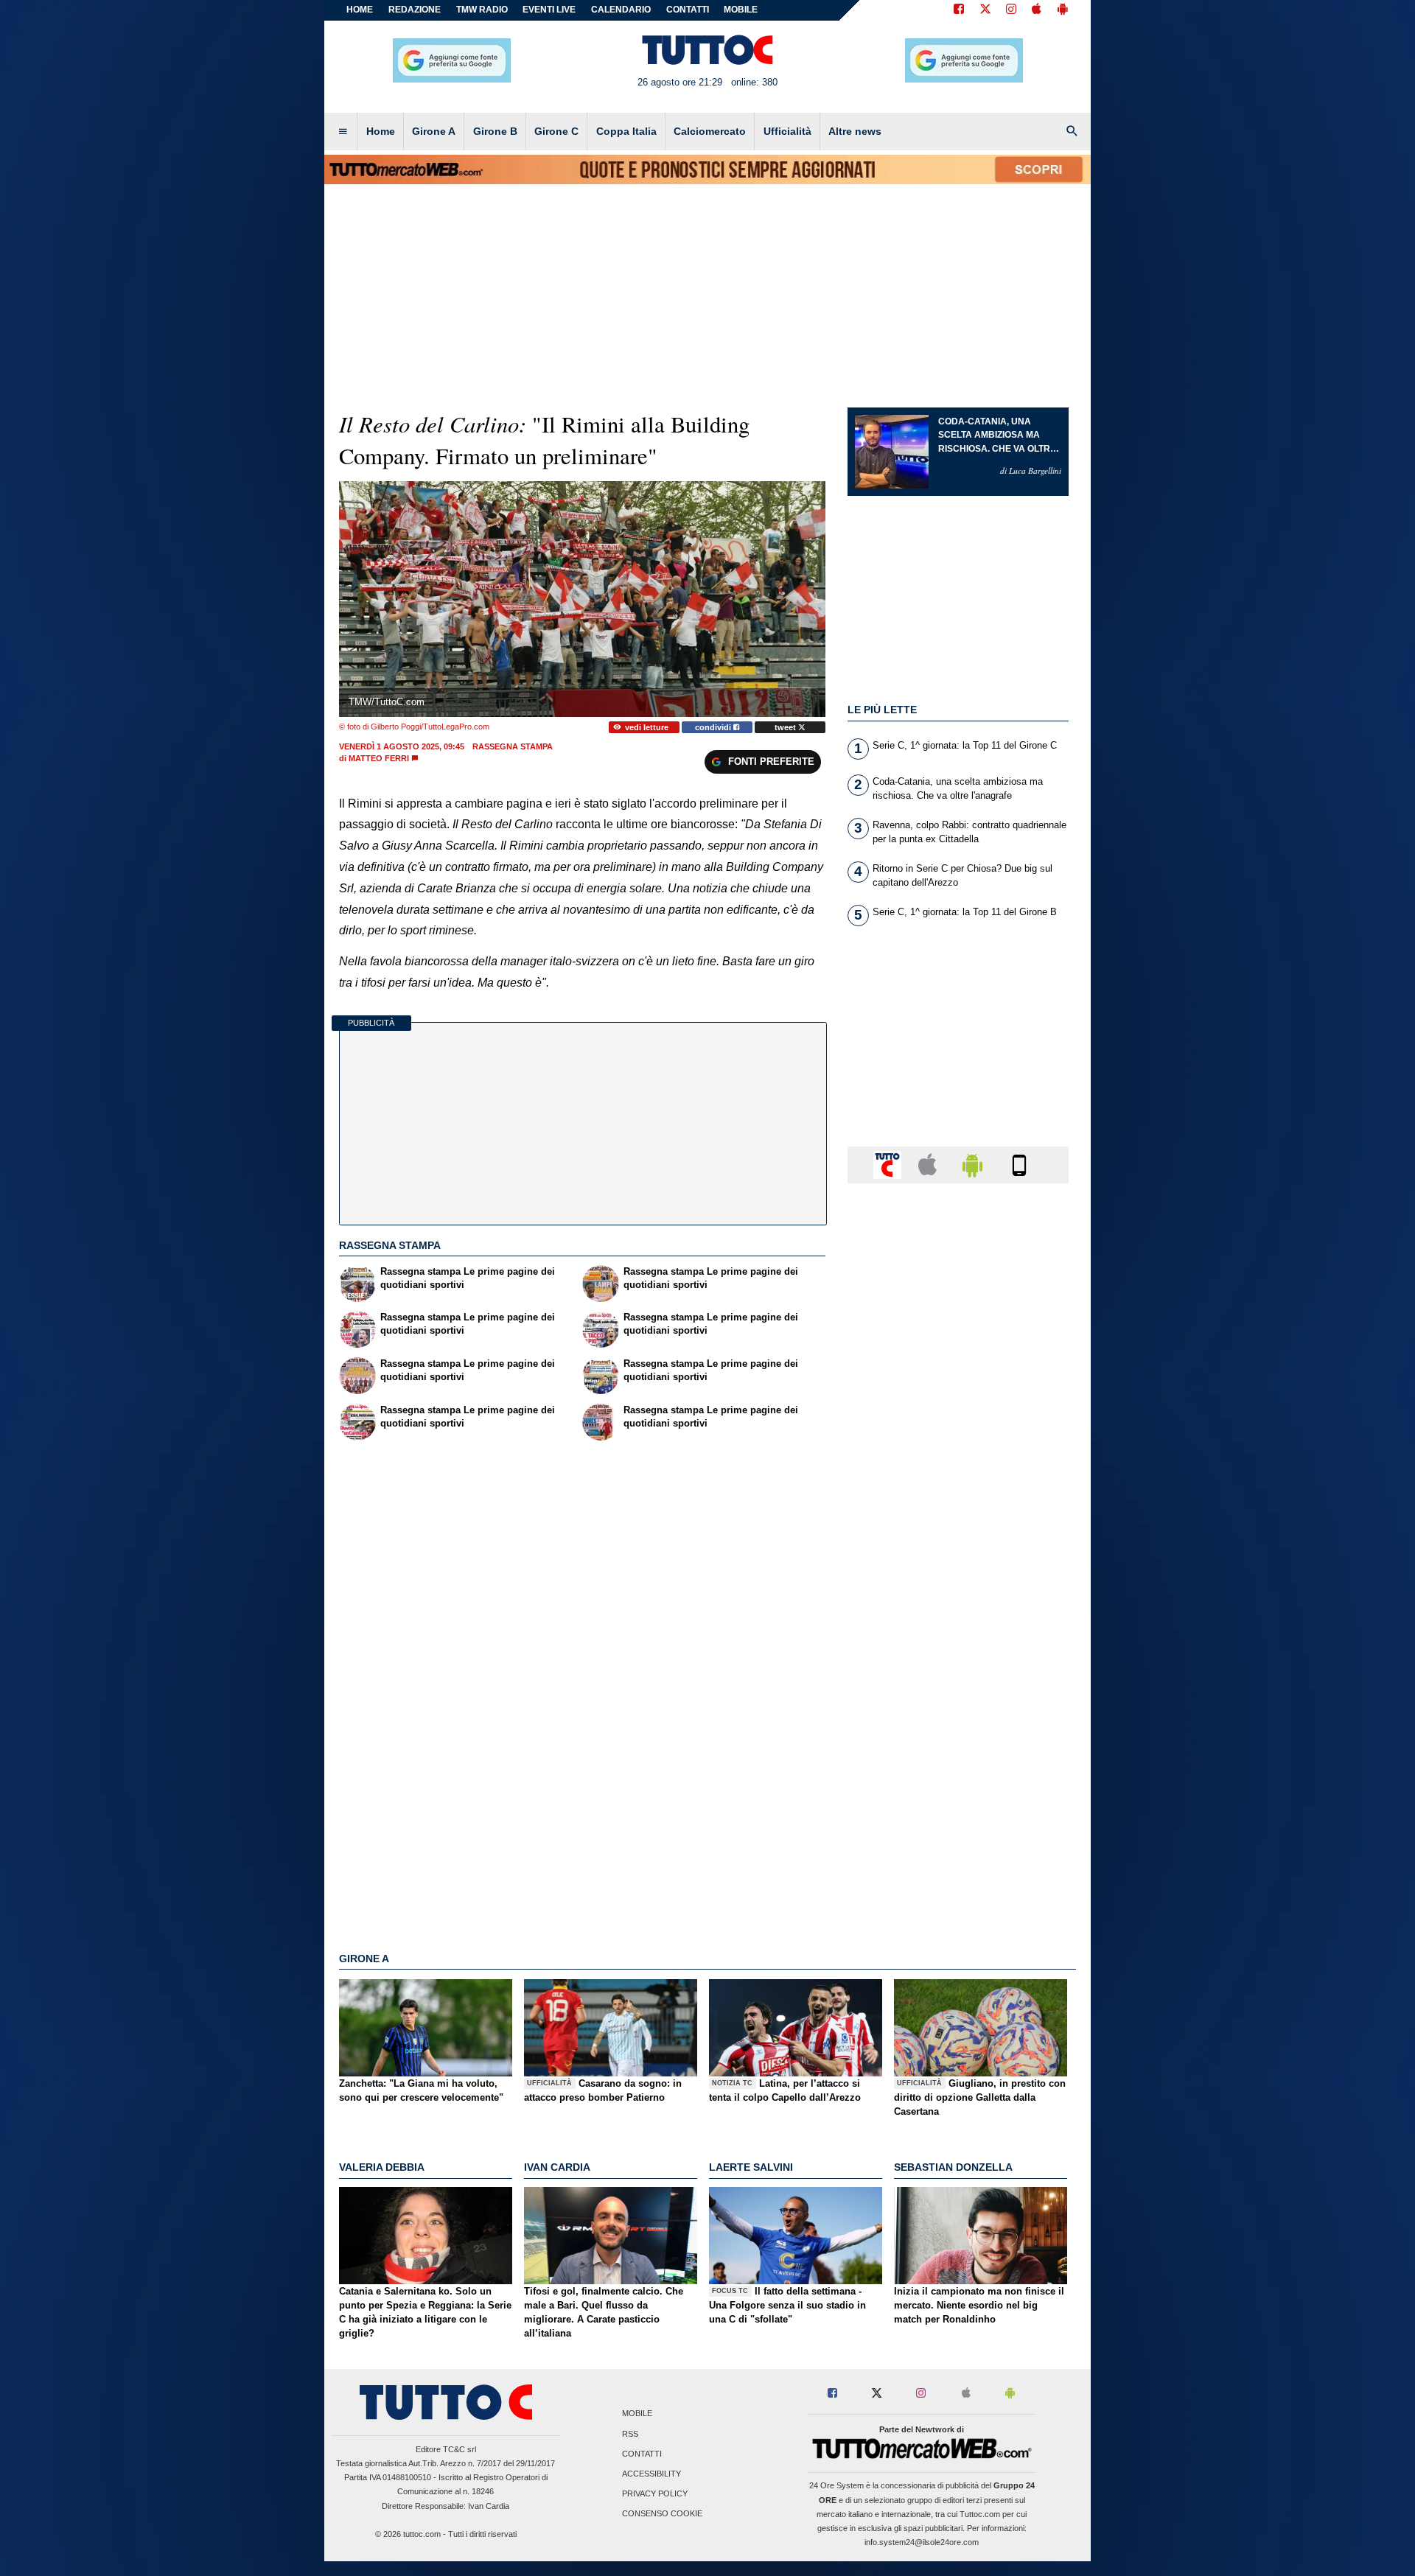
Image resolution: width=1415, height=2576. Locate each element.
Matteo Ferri (379, 758)
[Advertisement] (958, 1766)
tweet (786, 727)
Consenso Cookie (662, 2514)
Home (360, 10)
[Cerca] (1072, 132)
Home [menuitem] (381, 131)
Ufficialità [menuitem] (787, 131)
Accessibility (651, 2474)
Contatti (642, 2454)
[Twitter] (985, 10)
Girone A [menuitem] (434, 131)
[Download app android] (1063, 10)
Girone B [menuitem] (495, 131)
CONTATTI (688, 10)
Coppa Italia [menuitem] (626, 131)
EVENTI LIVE (549, 10)
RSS (630, 2434)
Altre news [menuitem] (855, 131)
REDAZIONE (415, 10)
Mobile (637, 2414)
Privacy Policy (655, 2494)
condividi (714, 727)
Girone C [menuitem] (556, 131)
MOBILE (741, 10)
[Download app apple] (1037, 10)
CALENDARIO (621, 10)
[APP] (890, 1164)
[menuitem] (343, 132)
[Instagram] (1012, 10)
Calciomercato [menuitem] (710, 131)
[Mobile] (1019, 1164)
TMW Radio (482, 10)
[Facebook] (959, 10)
